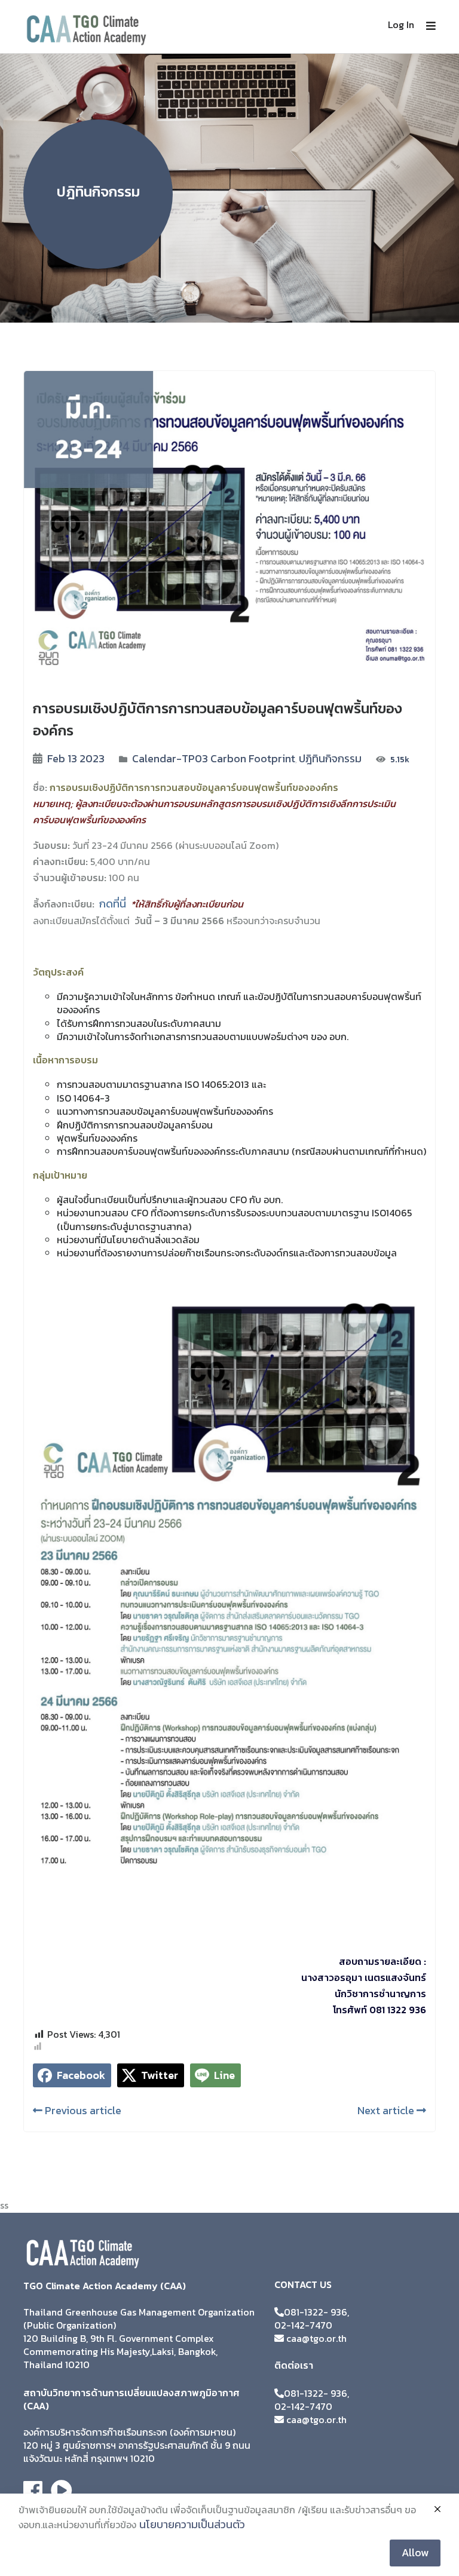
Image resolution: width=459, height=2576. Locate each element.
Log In (401, 24)
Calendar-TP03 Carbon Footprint (214, 758)
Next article (387, 2110)
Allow (415, 2552)
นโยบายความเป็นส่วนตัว (192, 2524)
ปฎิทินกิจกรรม (330, 758)
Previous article (82, 2110)
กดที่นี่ (113, 904)
